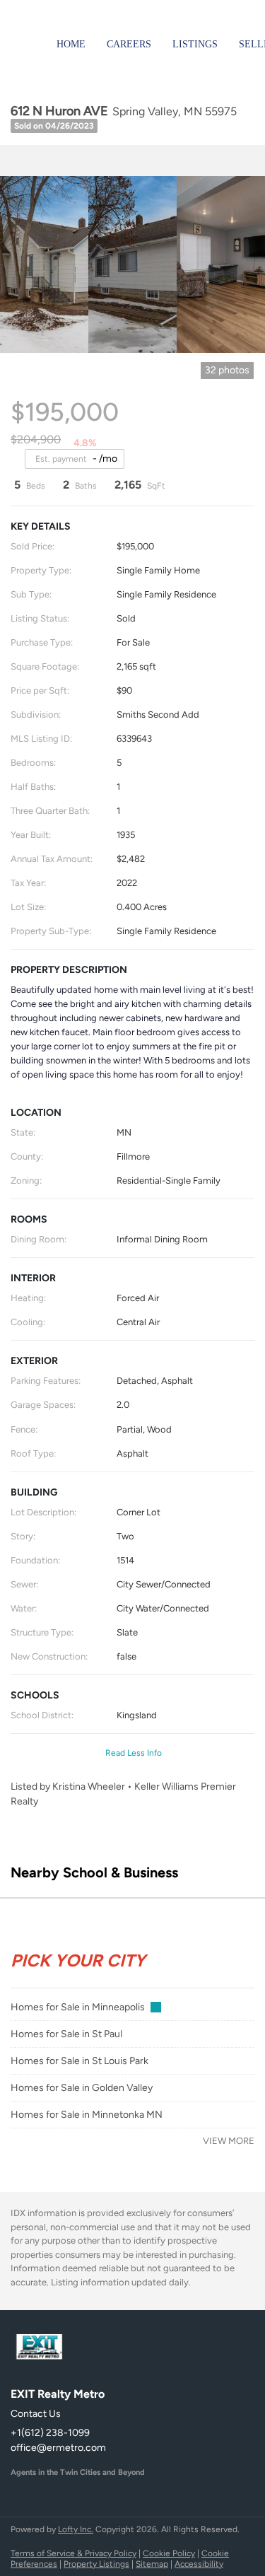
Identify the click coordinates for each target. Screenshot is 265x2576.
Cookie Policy (169, 2553)
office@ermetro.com (58, 2448)
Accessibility (199, 2564)
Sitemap (152, 2564)
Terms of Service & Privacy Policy (73, 2553)
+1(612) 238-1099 (50, 2433)
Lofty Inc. (76, 2529)
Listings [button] (195, 44)
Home (71, 44)
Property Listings (96, 2564)
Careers (129, 44)
